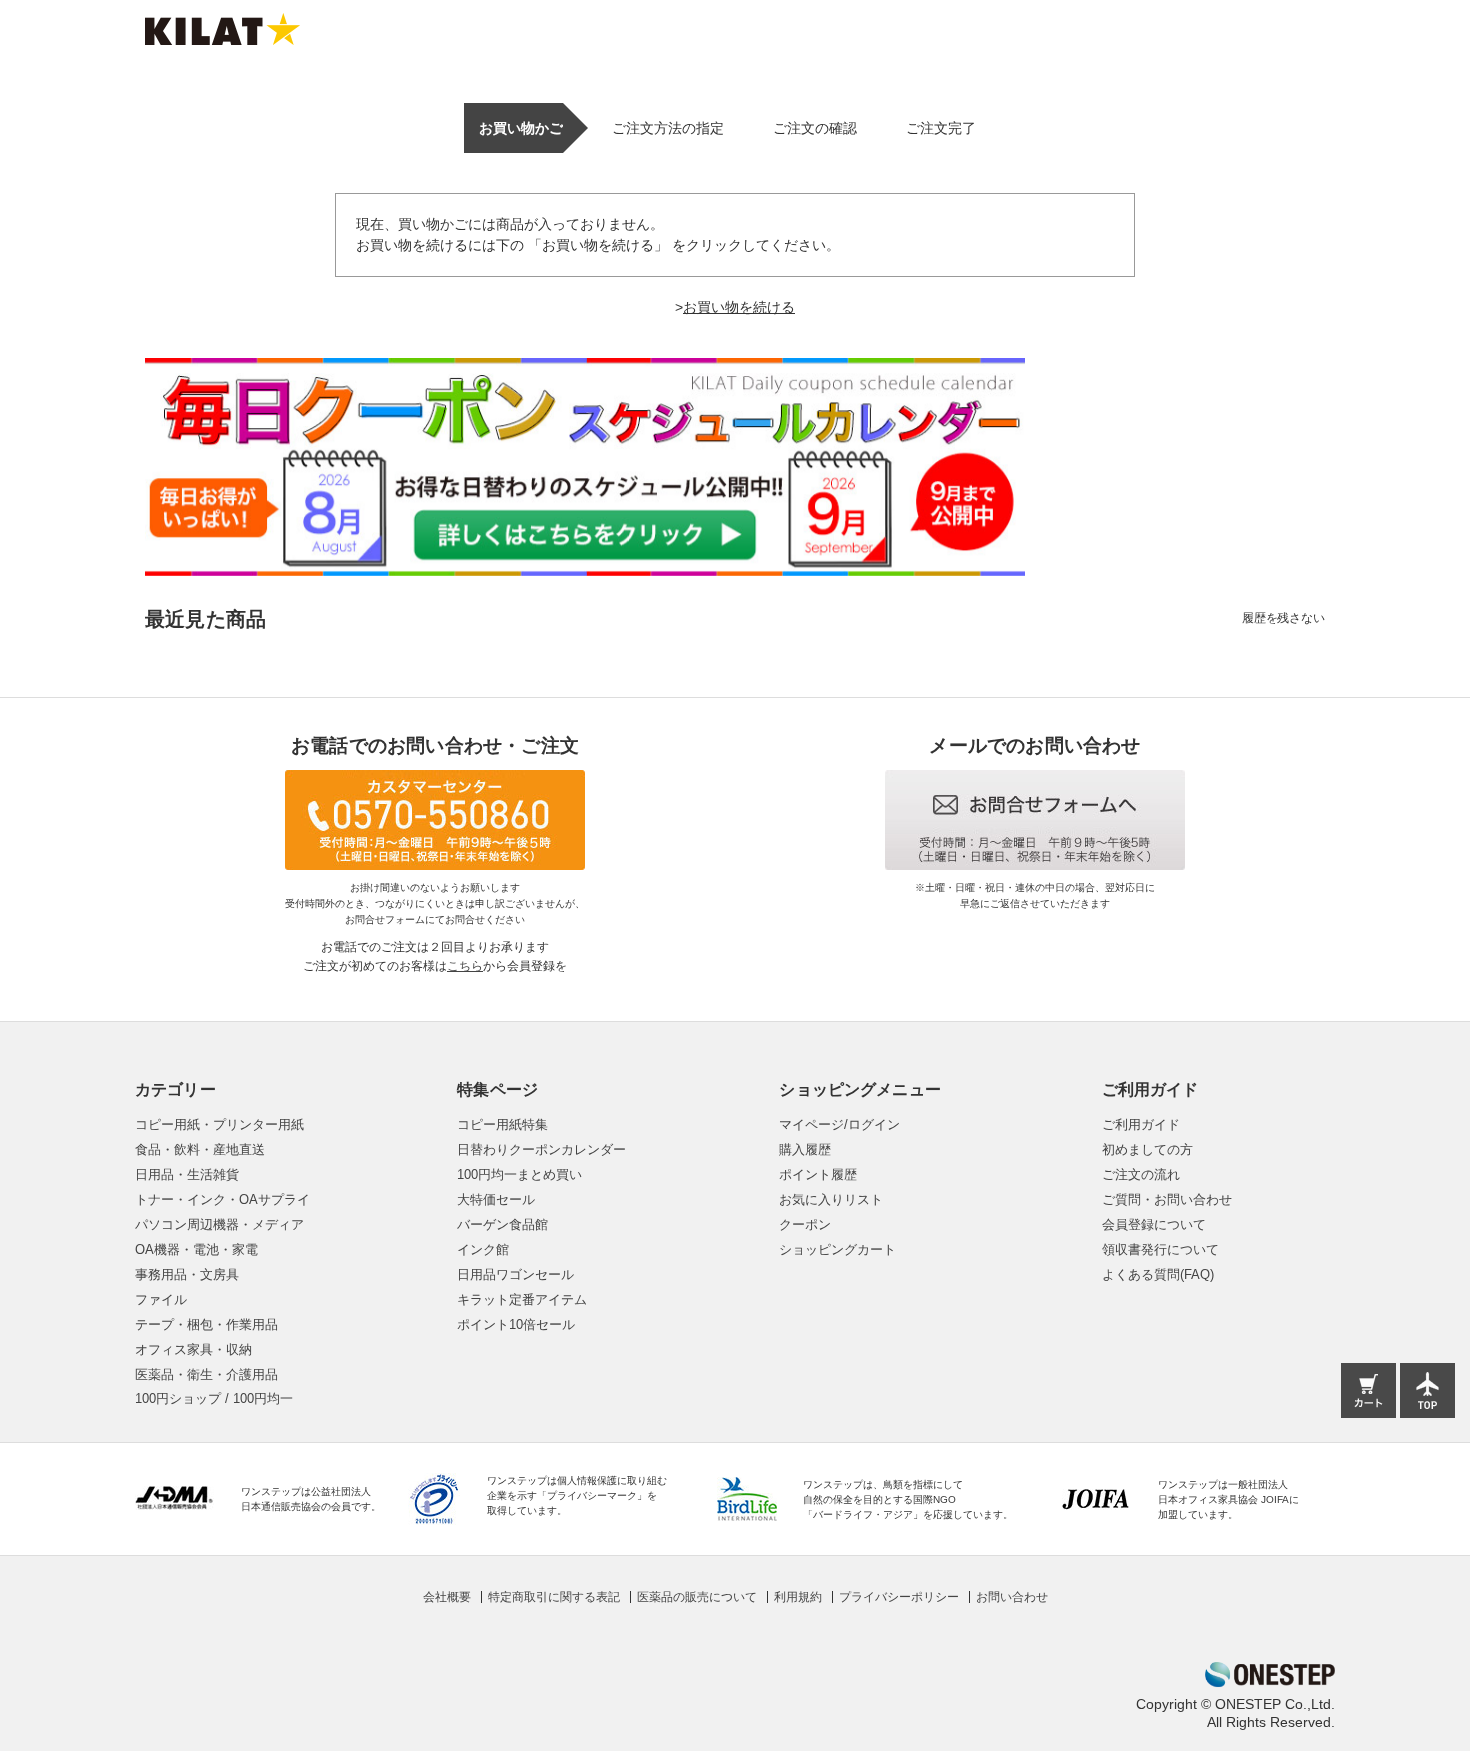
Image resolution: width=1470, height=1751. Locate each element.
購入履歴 (805, 1149)
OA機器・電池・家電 (196, 1249)
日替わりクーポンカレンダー (541, 1149)
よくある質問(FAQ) (1158, 1274)
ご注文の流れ (1141, 1174)
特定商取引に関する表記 (554, 1597)
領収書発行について (1160, 1249)
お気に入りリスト (831, 1199)
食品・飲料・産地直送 (200, 1149)
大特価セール (496, 1199)
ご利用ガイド (1141, 1124)
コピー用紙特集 (502, 1124)
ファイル (161, 1299)
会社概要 (447, 1597)
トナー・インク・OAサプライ (222, 1199)
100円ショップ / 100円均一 (214, 1398)
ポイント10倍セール (516, 1324)
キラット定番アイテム (522, 1299)
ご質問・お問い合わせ (1167, 1199)
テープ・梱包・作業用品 (206, 1324)
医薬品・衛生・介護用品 (206, 1374)
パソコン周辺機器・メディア (219, 1224)
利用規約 (798, 1597)
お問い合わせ (1012, 1597)
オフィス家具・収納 (193, 1349)
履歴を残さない (1283, 618)
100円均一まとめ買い (519, 1174)
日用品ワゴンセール (515, 1274)
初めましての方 (1147, 1149)
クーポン (805, 1224)
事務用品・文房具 (187, 1274)
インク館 (483, 1249)
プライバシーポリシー (899, 1597)
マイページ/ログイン (839, 1124)
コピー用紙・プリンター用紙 (219, 1124)
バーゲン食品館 (502, 1224)
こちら (465, 966)
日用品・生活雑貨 (187, 1174)
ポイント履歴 (818, 1174)
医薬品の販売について (697, 1597)
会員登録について (1154, 1224)
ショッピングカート (837, 1249)
